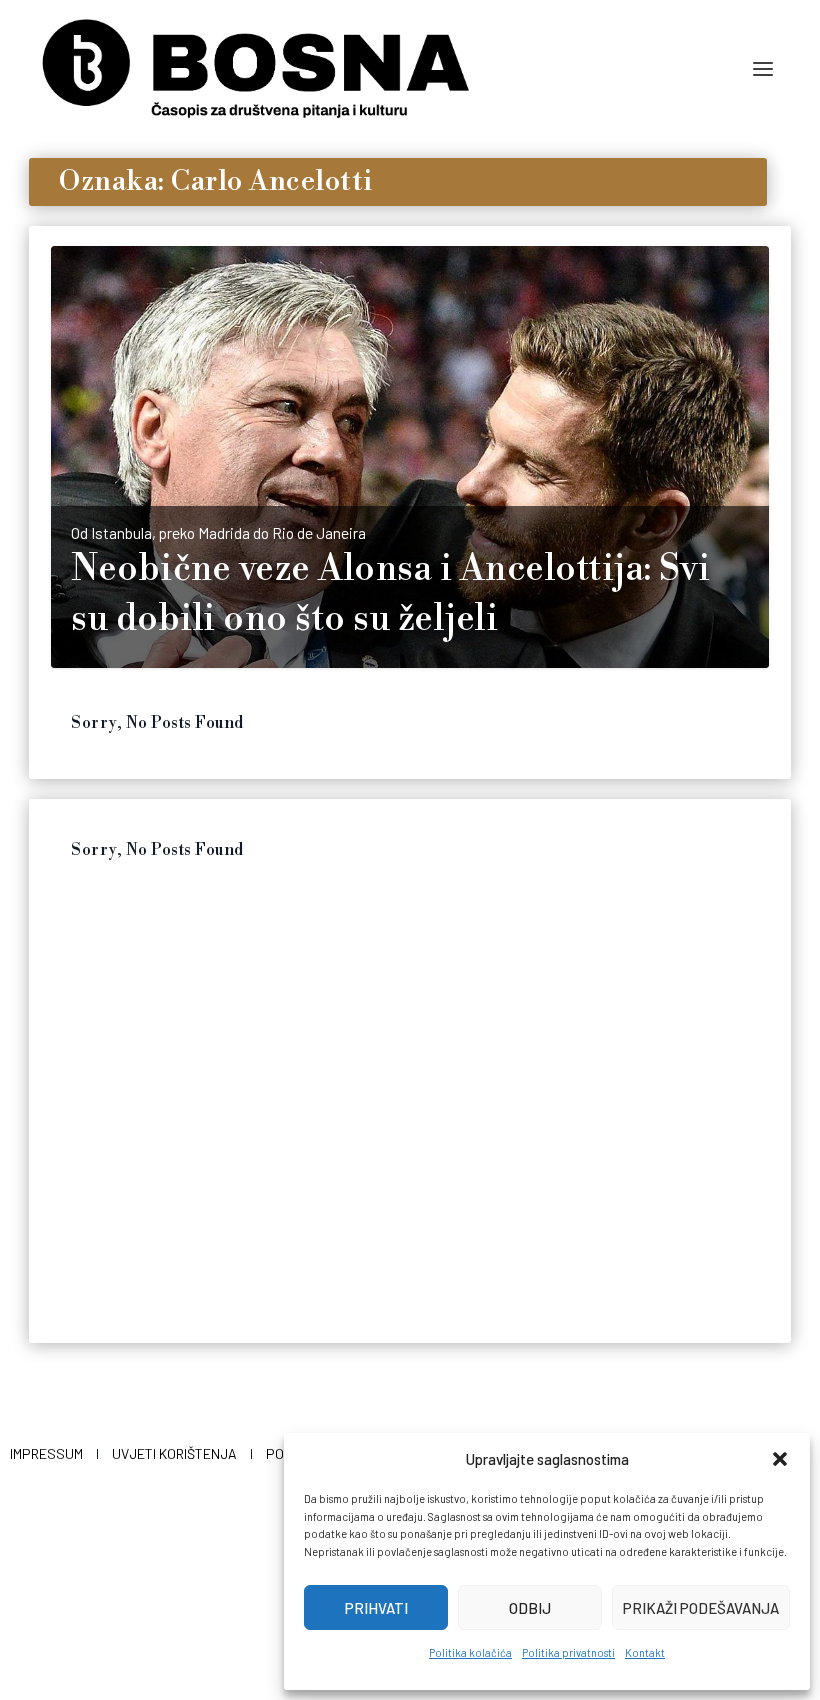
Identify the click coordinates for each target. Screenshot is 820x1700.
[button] (780, 1459)
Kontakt (645, 1652)
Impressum (46, 1453)
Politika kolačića (470, 1652)
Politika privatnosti (568, 1652)
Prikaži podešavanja (701, 1608)
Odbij (530, 1608)
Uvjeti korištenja (174, 1453)
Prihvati (376, 1608)
